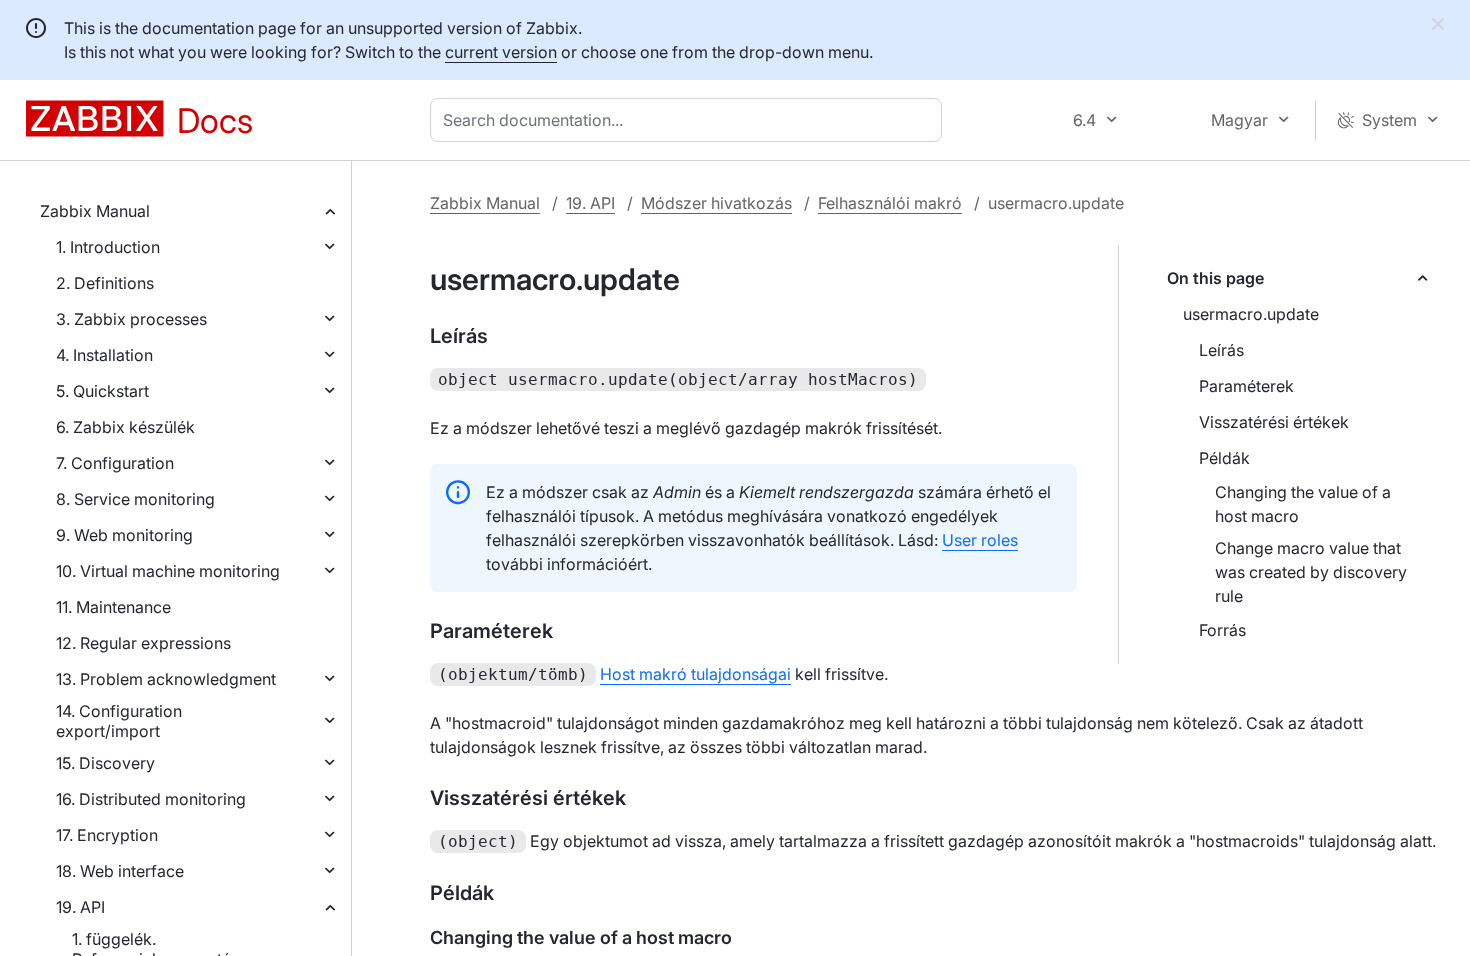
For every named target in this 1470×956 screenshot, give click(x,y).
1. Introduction (108, 247)
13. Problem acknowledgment (166, 679)
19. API (80, 907)
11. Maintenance (113, 607)
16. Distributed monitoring (151, 799)
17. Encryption (107, 835)
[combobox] (690, 120)
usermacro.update (1251, 314)
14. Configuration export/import (119, 721)
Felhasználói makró (890, 203)
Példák (1224, 458)
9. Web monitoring (124, 535)
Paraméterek (1246, 386)
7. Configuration (115, 463)
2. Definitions (105, 283)
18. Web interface (120, 871)
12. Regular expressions (143, 643)
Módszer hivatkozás (716, 203)
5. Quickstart (102, 391)
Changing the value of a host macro (1303, 504)
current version (501, 52)
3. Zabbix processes (131, 319)
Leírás (1221, 350)
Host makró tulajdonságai (695, 674)
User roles (980, 540)
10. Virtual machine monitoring (168, 571)
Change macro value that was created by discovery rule (1311, 572)
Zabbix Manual (95, 211)
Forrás (1222, 630)
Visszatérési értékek (1274, 422)
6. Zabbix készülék (125, 427)
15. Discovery (105, 763)
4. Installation (104, 355)
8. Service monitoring (135, 499)
